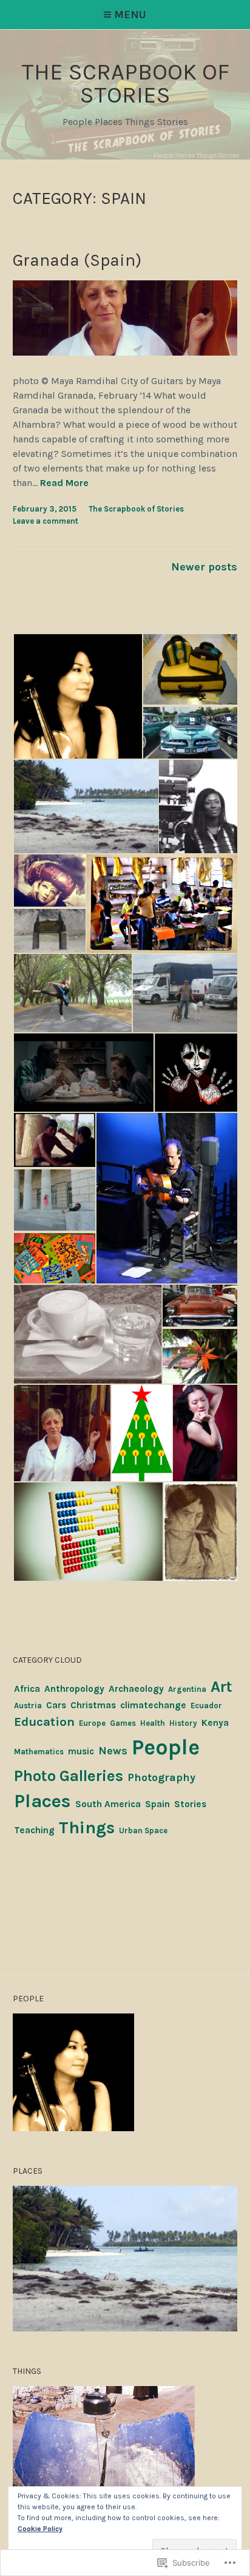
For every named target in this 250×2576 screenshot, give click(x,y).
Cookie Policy (40, 2529)
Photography (161, 1777)
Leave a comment (46, 521)
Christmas (93, 1705)
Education (44, 1722)
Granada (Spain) (77, 260)
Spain (157, 1804)
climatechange (153, 1705)
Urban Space (143, 1831)
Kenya (215, 1723)
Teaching (34, 1830)
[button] (77, 697)
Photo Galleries (69, 1776)
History (183, 1723)
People (166, 1747)
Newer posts (204, 567)
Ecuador (206, 1706)
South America (108, 1804)
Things (87, 1827)
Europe (92, 1723)
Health (153, 1723)
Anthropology (74, 1689)
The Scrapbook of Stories (136, 509)
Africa (27, 1689)
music (81, 1751)
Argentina (187, 1689)
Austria (28, 1706)
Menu (130, 15)
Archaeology (136, 1689)
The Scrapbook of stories (125, 83)
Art (221, 1686)
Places (42, 1801)
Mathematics (39, 1752)
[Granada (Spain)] (125, 352)
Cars (56, 1705)
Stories (190, 1804)
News (113, 1751)
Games (123, 1723)
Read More (64, 483)
